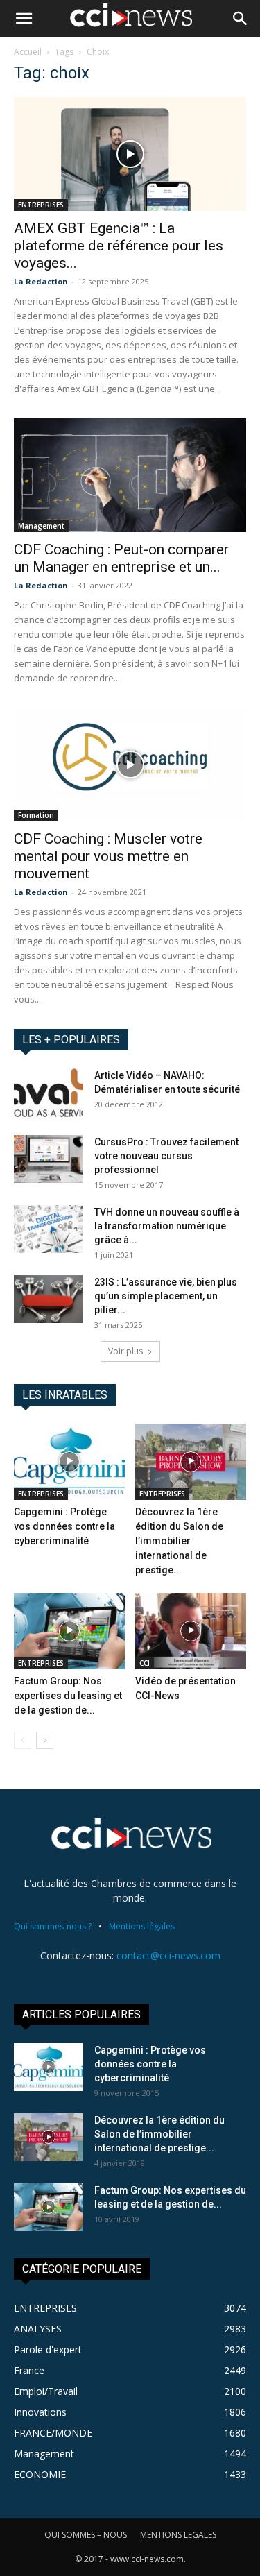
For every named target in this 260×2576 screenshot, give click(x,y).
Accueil (28, 52)
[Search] (241, 19)
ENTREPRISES (41, 205)
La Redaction (41, 281)
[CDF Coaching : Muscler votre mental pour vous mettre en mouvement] (130, 765)
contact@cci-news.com (168, 1955)
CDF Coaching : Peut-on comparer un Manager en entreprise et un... (121, 558)
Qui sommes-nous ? (53, 1926)
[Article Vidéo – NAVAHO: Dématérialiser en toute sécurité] (49, 1093)
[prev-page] (23, 1740)
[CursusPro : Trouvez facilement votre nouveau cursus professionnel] (49, 1159)
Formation (36, 815)
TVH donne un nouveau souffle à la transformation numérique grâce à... (167, 1226)
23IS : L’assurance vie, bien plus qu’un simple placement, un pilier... (166, 1296)
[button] (24, 19)
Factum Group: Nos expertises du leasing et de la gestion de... (68, 1696)
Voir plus (125, 1351)
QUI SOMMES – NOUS (86, 2535)
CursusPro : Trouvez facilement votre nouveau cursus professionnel (166, 1156)
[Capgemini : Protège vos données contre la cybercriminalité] (69, 1462)
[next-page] (45, 1740)
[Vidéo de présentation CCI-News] (191, 1631)
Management (41, 526)
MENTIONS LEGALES (178, 2535)
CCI (145, 1663)
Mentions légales (142, 1926)
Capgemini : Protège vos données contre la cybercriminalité (64, 1526)
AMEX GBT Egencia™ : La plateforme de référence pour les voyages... (119, 246)
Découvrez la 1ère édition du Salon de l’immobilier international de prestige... (179, 1541)
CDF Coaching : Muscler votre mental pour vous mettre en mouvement (108, 856)
